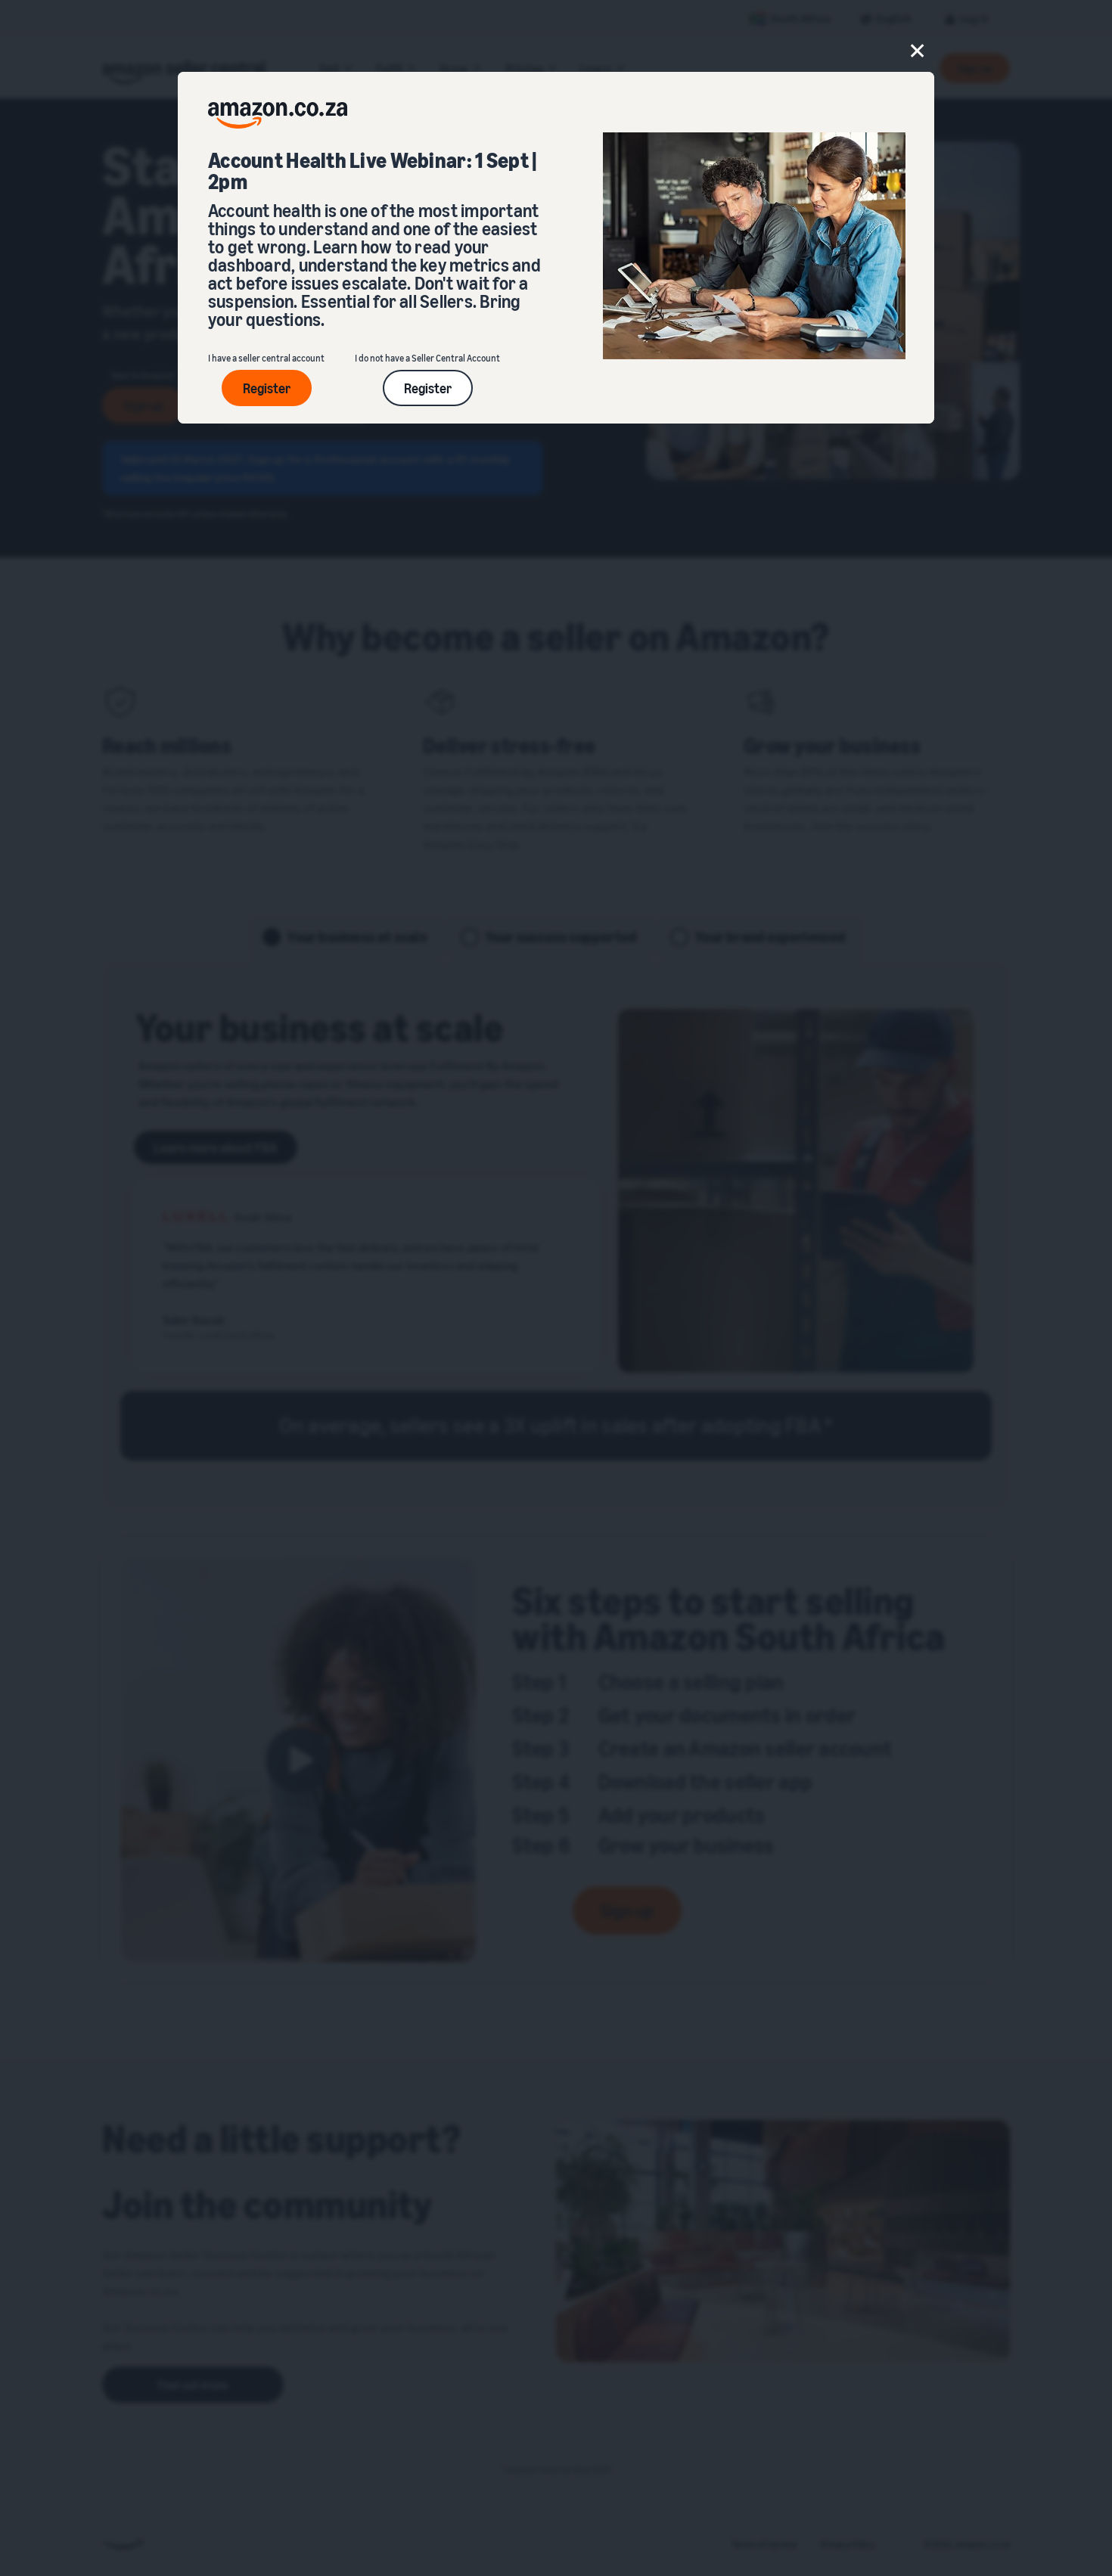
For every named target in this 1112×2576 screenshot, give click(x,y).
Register (267, 388)
